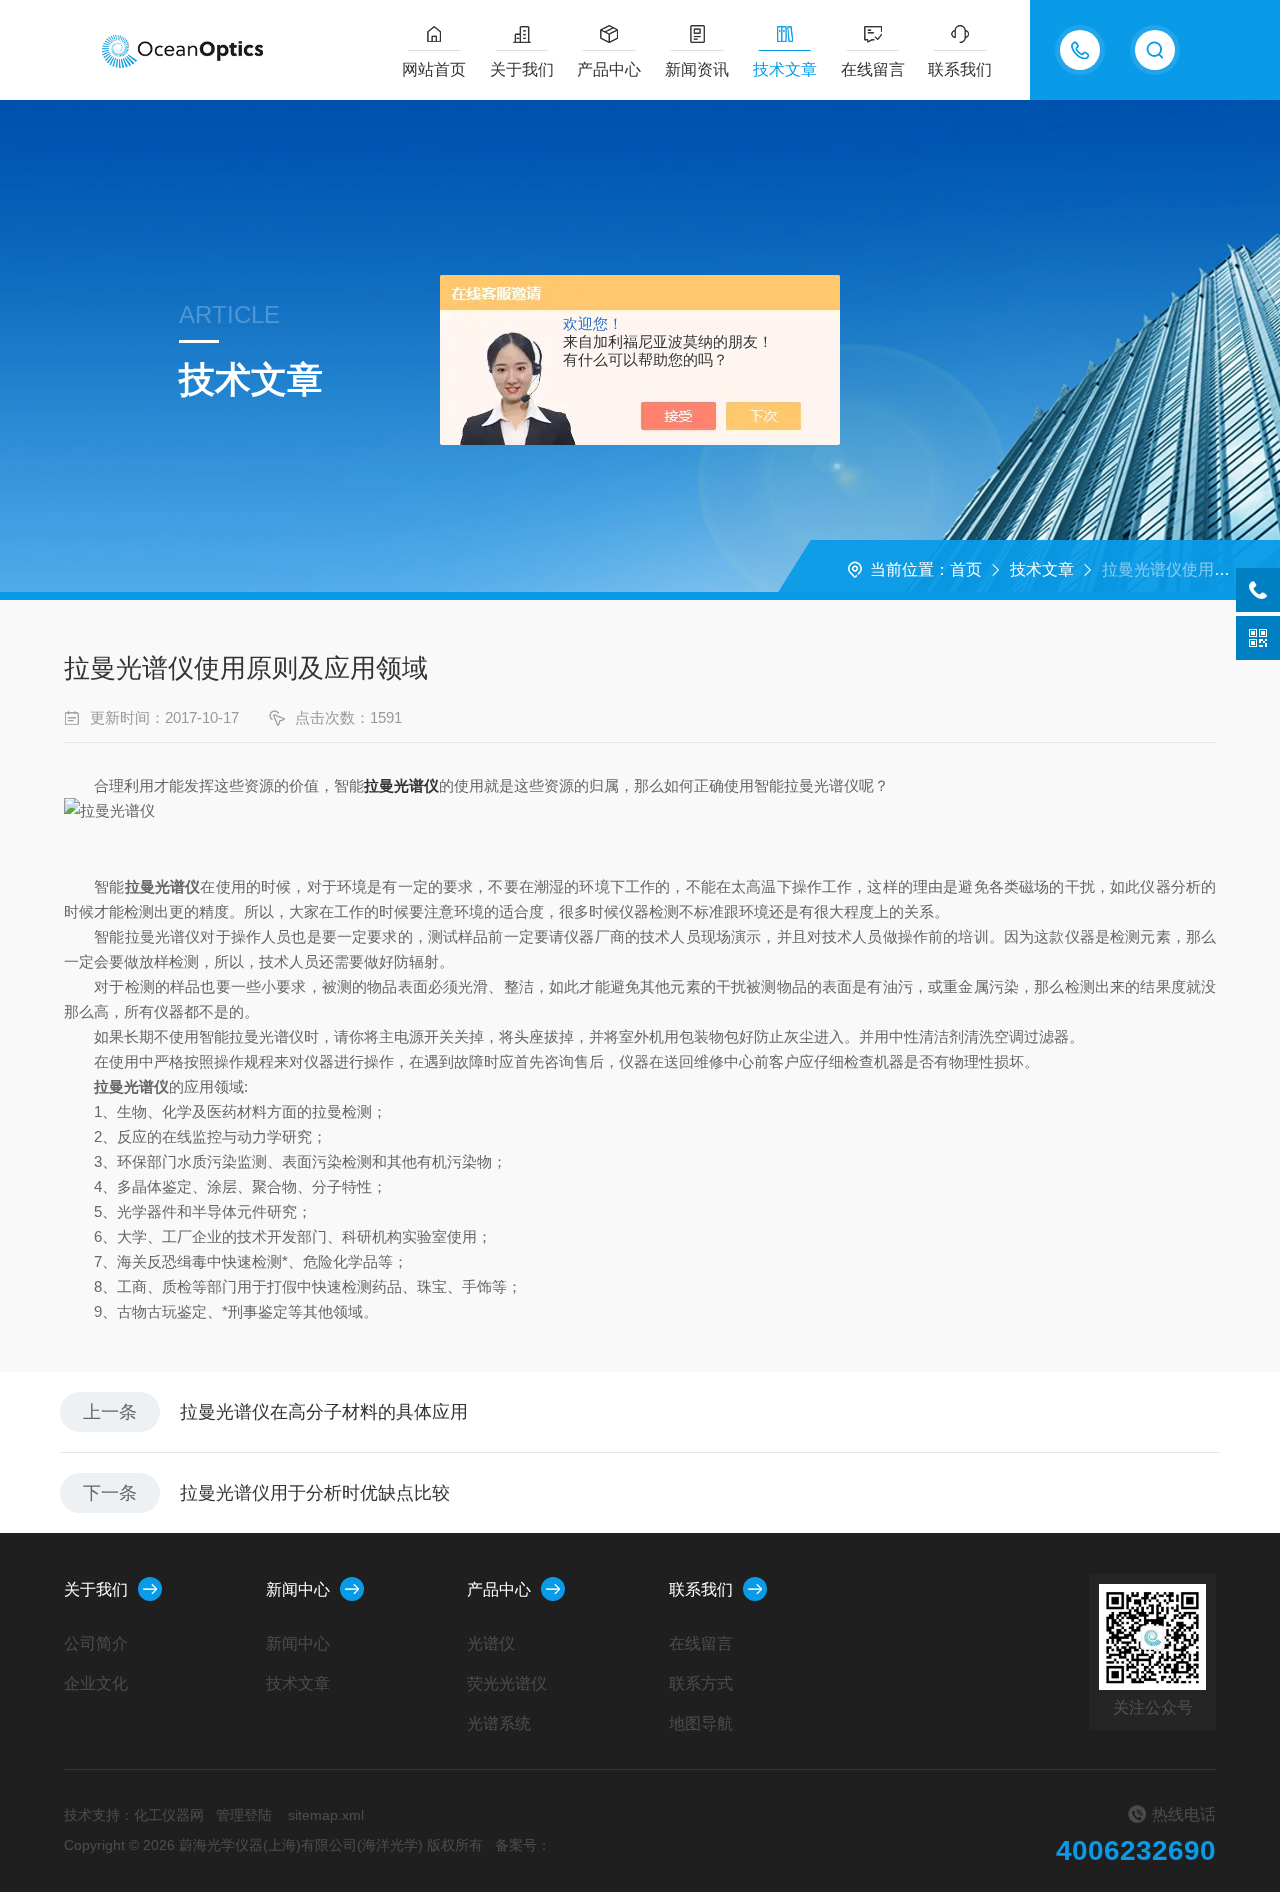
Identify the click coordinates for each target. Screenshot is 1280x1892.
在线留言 (873, 69)
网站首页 (434, 69)
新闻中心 (298, 1589)
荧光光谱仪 (507, 1683)
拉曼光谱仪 (401, 785)
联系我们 (960, 69)
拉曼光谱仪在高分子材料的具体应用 (324, 1412)
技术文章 (785, 69)
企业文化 (96, 1683)
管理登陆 (244, 1815)
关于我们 (522, 69)
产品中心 (609, 69)
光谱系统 (499, 1723)
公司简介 (96, 1643)
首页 (966, 569)
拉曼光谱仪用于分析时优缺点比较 (315, 1493)
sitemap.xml (326, 1815)
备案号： (523, 1845)
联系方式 (701, 1683)
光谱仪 (491, 1643)
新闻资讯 (697, 69)
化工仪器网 (169, 1815)
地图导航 (701, 1723)
